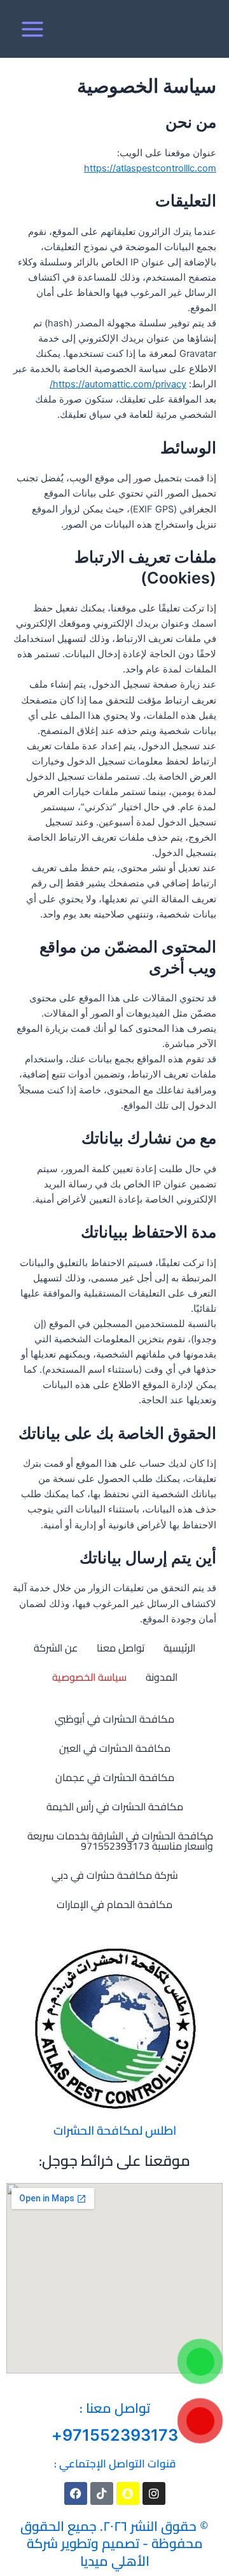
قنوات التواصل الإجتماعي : (115, 2464)
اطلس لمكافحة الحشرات (115, 2130)
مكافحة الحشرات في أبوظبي (114, 1719)
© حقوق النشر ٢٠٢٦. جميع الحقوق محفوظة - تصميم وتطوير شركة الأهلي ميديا (114, 2544)
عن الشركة (56, 1648)
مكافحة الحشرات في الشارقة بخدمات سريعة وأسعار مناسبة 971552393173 (120, 1841)
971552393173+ (115, 2435)
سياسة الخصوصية (89, 1677)
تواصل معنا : (115, 2408)
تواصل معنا (121, 1648)
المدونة (162, 1677)
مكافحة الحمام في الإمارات (114, 1904)
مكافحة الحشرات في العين (115, 1748)
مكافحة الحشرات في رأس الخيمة (115, 1806)
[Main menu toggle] (32, 29)
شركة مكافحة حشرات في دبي (115, 1875)
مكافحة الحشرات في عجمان (115, 1777)
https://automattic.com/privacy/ (118, 384)
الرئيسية (179, 1648)
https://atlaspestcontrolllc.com (150, 168)
